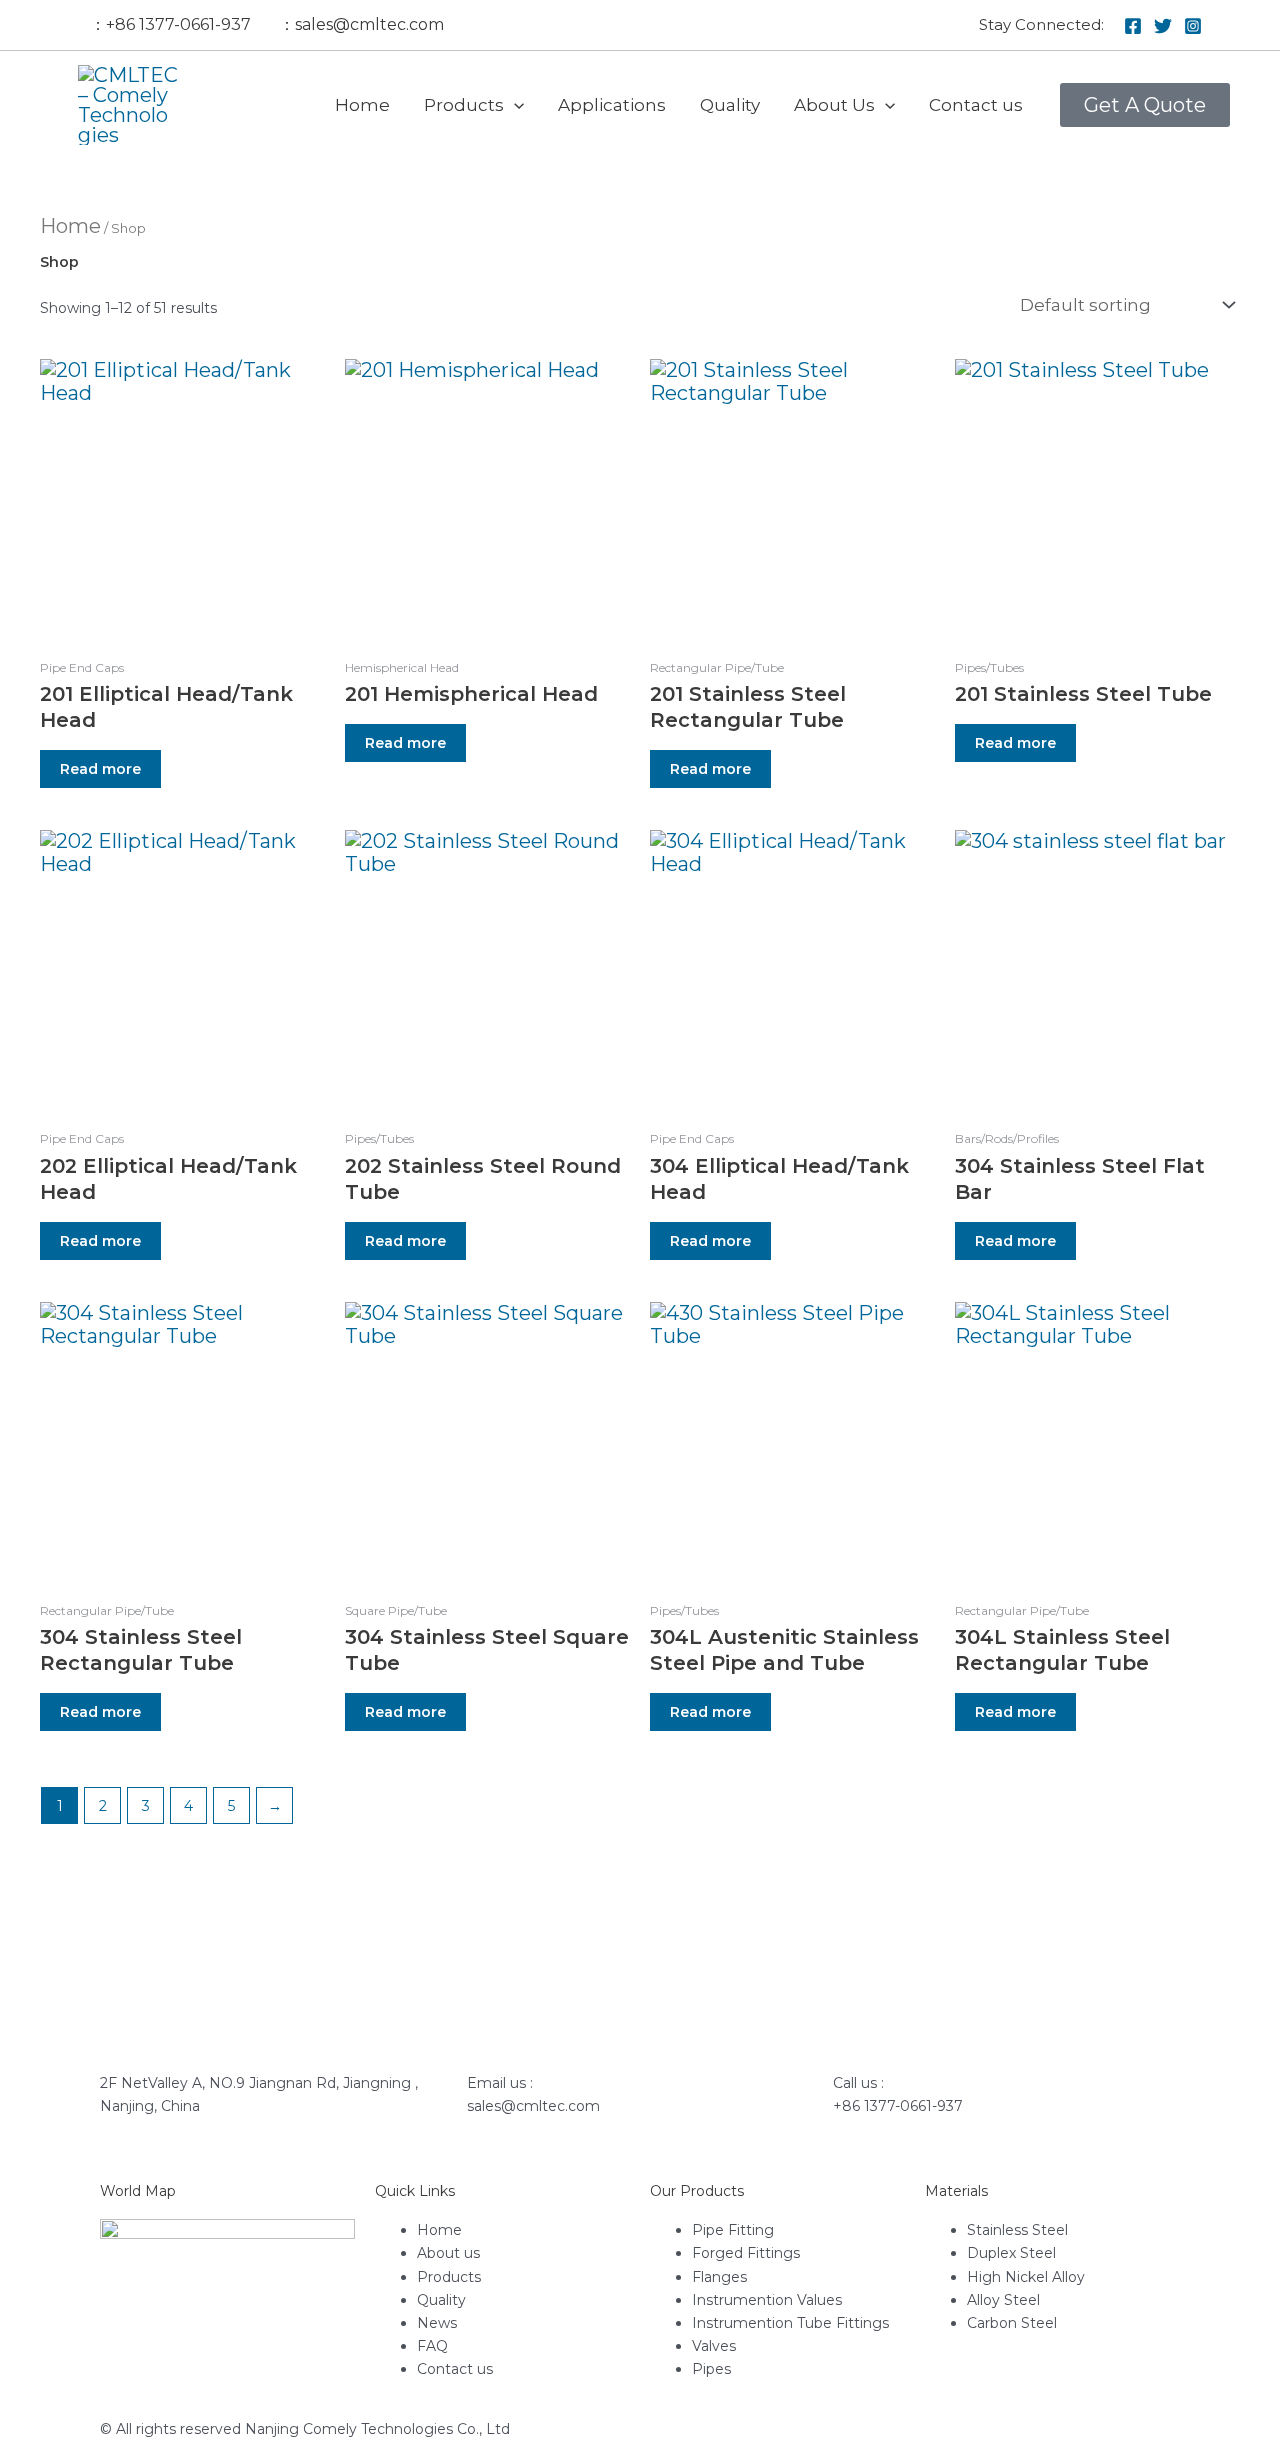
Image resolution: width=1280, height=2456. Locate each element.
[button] (514, 105)
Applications (612, 105)
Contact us (976, 105)
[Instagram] (1193, 26)
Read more (100, 769)
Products (464, 105)
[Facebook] (1133, 26)
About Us (834, 105)
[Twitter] (1163, 26)
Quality (730, 105)
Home (362, 105)
